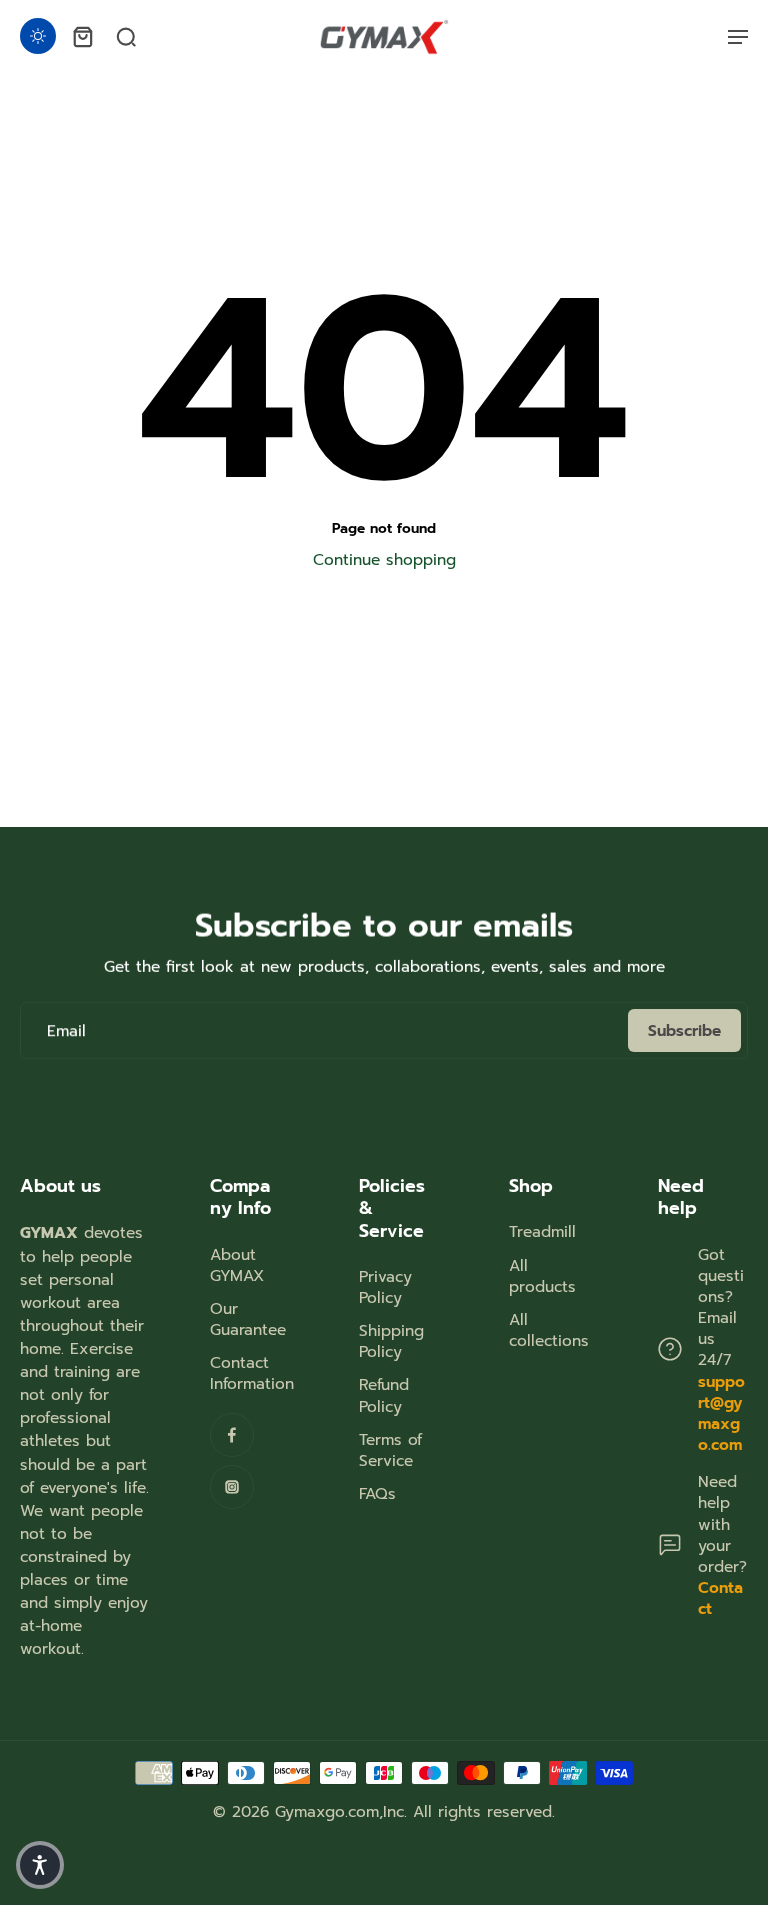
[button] (40, 1865)
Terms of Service (390, 1450)
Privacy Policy (385, 1287)
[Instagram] (232, 1487)
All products (542, 1276)
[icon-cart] (82, 36)
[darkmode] (38, 36)
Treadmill (542, 1231)
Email (66, 1030)
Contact (720, 1598)
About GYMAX (237, 1265)
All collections (549, 1330)
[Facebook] (232, 1435)
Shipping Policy (391, 1341)
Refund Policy (384, 1395)
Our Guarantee (248, 1319)
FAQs (377, 1493)
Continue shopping (384, 559)
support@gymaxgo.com (721, 1413)
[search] (126, 36)
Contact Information (252, 1373)
